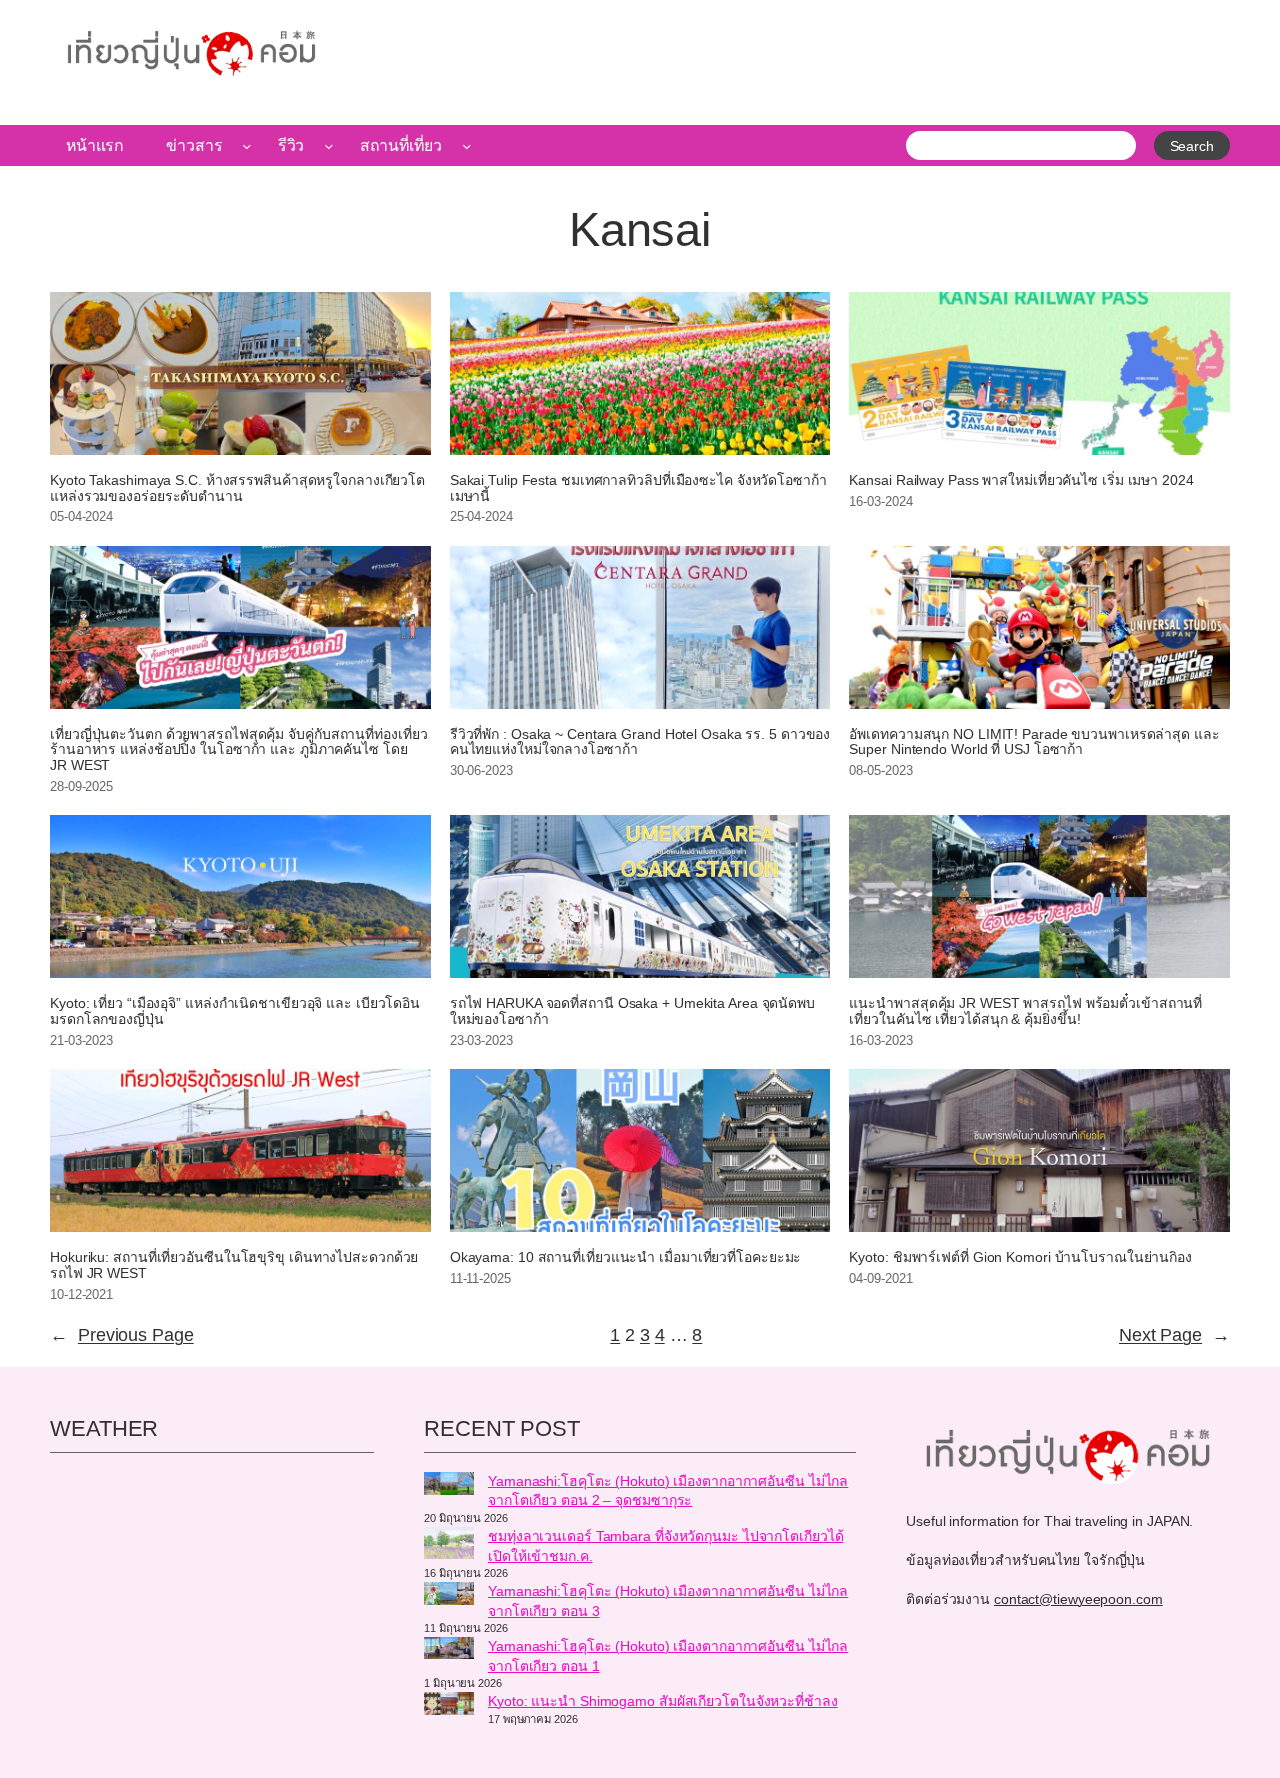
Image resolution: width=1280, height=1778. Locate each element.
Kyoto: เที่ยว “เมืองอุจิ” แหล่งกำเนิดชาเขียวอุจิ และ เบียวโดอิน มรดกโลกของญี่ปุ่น (235, 1011)
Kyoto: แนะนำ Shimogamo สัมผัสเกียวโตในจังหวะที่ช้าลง (663, 1701)
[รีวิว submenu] (329, 146)
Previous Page (122, 1335)
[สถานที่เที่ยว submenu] (467, 146)
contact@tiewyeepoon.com (1078, 1599)
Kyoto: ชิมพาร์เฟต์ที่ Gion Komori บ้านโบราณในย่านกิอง (1020, 1257)
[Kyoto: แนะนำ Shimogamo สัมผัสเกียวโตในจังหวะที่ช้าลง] (449, 1706)
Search (1192, 146)
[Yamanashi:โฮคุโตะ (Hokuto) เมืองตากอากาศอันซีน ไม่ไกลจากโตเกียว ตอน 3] (449, 1596)
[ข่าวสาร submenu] (247, 146)
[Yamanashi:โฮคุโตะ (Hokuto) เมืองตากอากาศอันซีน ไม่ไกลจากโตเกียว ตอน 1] (449, 1651)
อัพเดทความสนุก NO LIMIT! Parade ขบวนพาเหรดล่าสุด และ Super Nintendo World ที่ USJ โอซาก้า (1034, 742)
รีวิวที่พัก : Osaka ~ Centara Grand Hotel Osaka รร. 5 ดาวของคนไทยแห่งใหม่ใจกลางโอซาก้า (640, 742)
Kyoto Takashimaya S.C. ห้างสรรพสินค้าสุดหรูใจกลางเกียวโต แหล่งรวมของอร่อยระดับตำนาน (237, 488)
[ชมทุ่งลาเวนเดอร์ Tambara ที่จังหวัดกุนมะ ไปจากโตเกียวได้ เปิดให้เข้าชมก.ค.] (449, 1546)
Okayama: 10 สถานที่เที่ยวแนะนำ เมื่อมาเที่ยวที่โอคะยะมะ (626, 1257)
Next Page (1174, 1335)
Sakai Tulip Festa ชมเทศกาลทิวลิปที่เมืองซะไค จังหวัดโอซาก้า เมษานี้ (638, 488)
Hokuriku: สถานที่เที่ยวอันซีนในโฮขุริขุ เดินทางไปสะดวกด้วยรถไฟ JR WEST (234, 1265)
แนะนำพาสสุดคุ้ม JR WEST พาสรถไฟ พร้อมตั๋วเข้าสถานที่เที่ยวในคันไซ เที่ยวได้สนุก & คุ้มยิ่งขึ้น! (1025, 1011)
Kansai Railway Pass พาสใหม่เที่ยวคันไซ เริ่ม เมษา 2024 (1021, 480)
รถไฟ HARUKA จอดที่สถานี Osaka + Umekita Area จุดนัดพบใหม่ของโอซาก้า (632, 1011)
